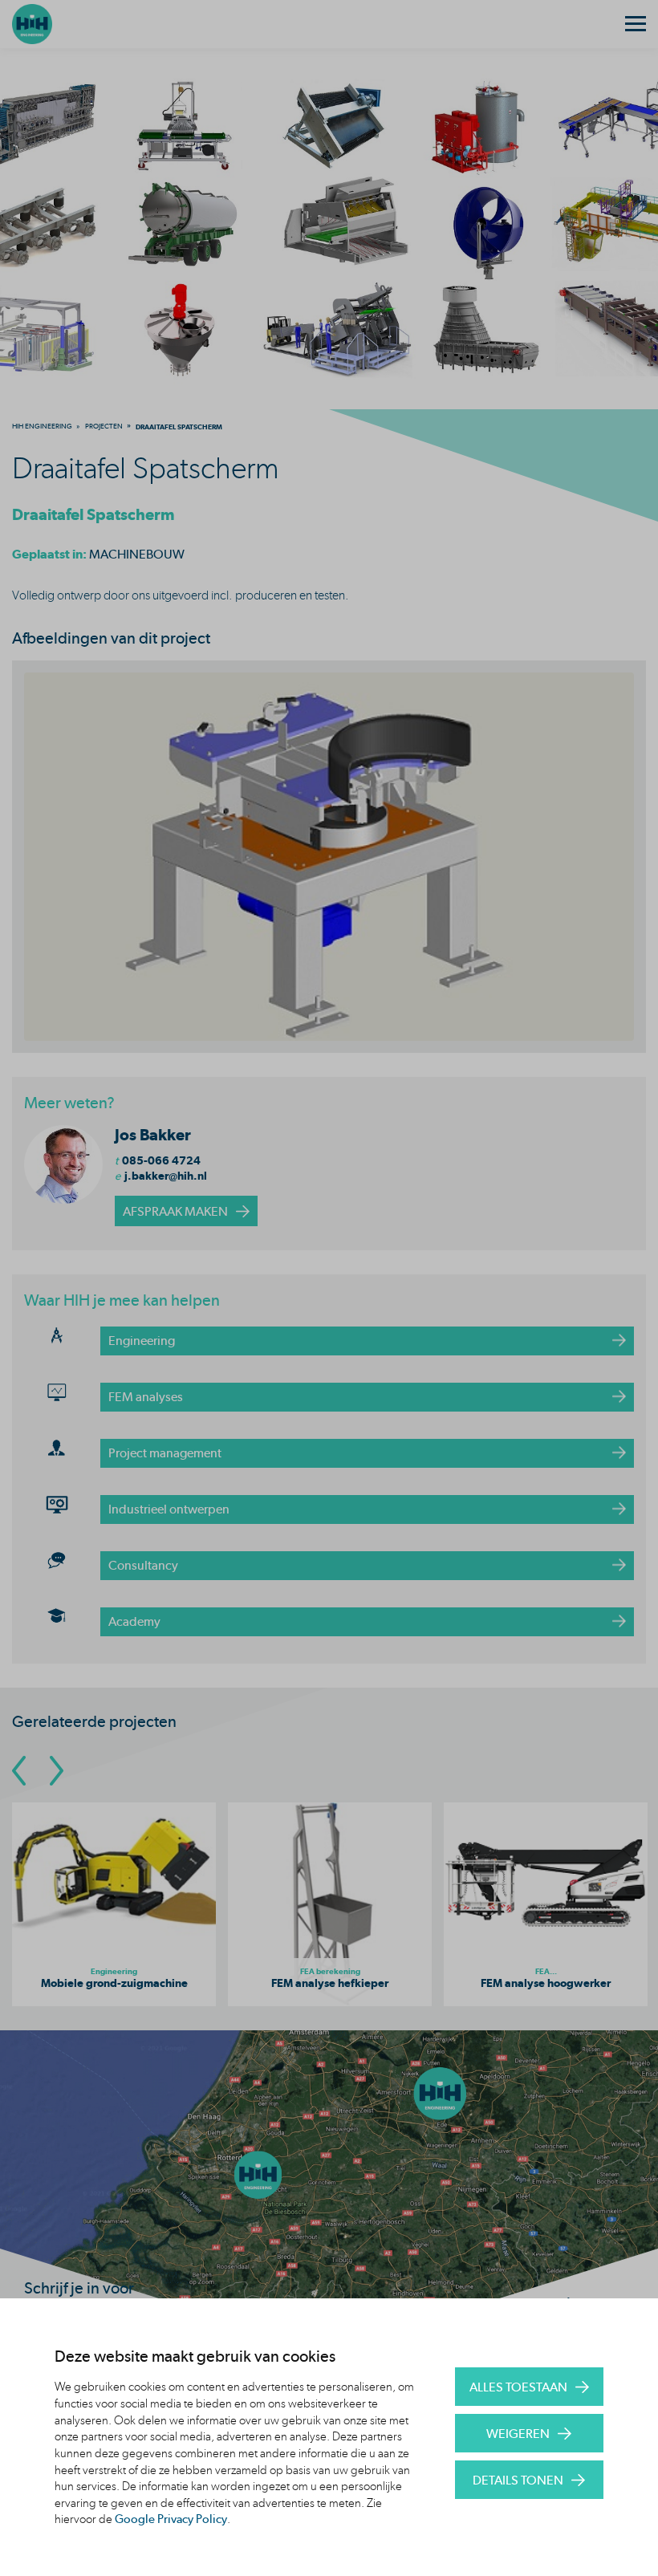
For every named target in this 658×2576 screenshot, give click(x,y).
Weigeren (518, 2434)
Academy (134, 1621)
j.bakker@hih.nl (166, 1176)
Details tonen (518, 2480)
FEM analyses (146, 1397)
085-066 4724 (161, 1160)
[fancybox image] (329, 857)
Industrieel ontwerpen (169, 1509)
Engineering (142, 1341)
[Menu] (636, 24)
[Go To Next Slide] (57, 1771)
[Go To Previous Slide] (19, 1771)
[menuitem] (42, 426)
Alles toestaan (518, 2387)
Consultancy (143, 1565)
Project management (165, 1453)
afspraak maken (175, 1211)
